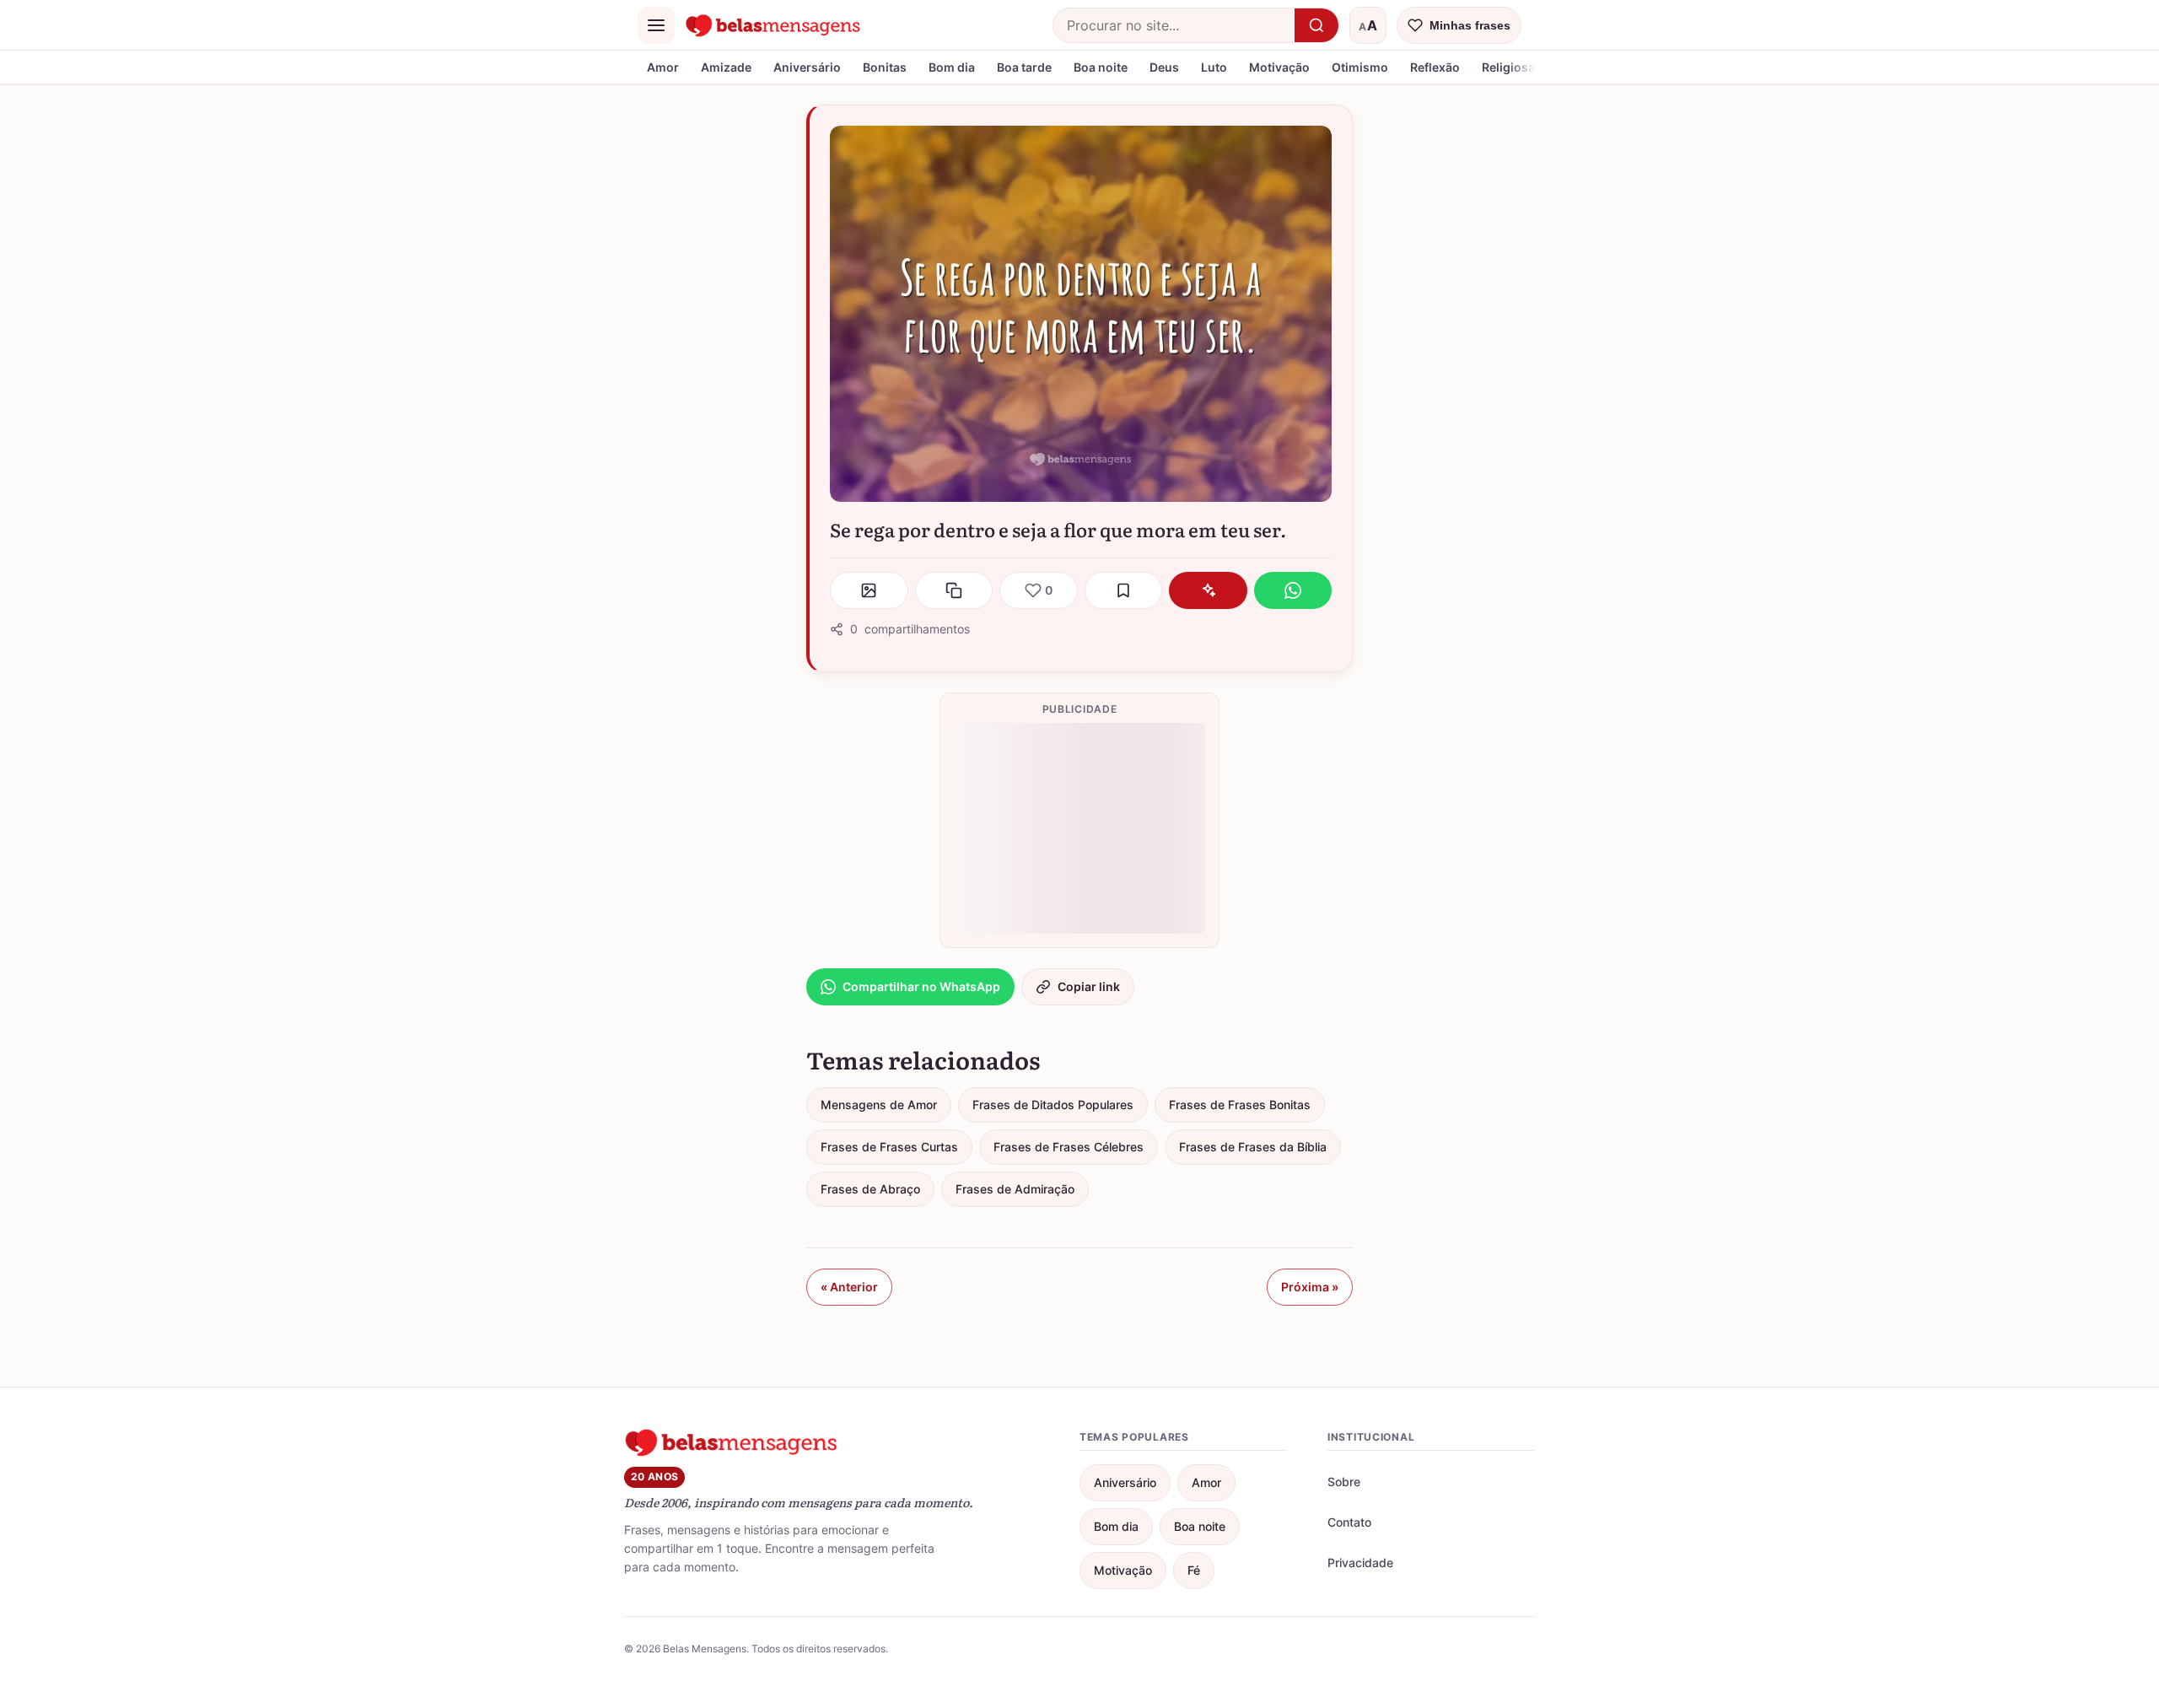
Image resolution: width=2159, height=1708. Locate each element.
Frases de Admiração (1015, 1189)
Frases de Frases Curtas (889, 1147)
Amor (663, 67)
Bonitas (885, 67)
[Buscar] (1316, 25)
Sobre (1344, 1482)
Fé (1194, 1570)
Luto (1214, 67)
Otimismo (1360, 67)
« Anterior (849, 1287)
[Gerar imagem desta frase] (869, 590)
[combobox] (1174, 25)
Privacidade (1360, 1563)
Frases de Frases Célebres (1069, 1147)
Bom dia (952, 67)
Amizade (726, 67)
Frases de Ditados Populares (1053, 1105)
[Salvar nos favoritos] (1124, 590)
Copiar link (1089, 986)
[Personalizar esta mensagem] (1208, 590)
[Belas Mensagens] (773, 25)
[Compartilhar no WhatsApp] (1293, 590)
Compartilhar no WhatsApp (921, 986)
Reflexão (1435, 67)
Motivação (1279, 67)
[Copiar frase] (954, 590)
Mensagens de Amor (879, 1105)
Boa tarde (1024, 67)
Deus (1164, 67)
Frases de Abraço (870, 1189)
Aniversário (807, 67)
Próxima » (1310, 1287)
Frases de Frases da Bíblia (1253, 1147)
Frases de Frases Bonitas (1240, 1105)
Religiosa (1508, 67)
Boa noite (1101, 67)
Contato (1349, 1522)
